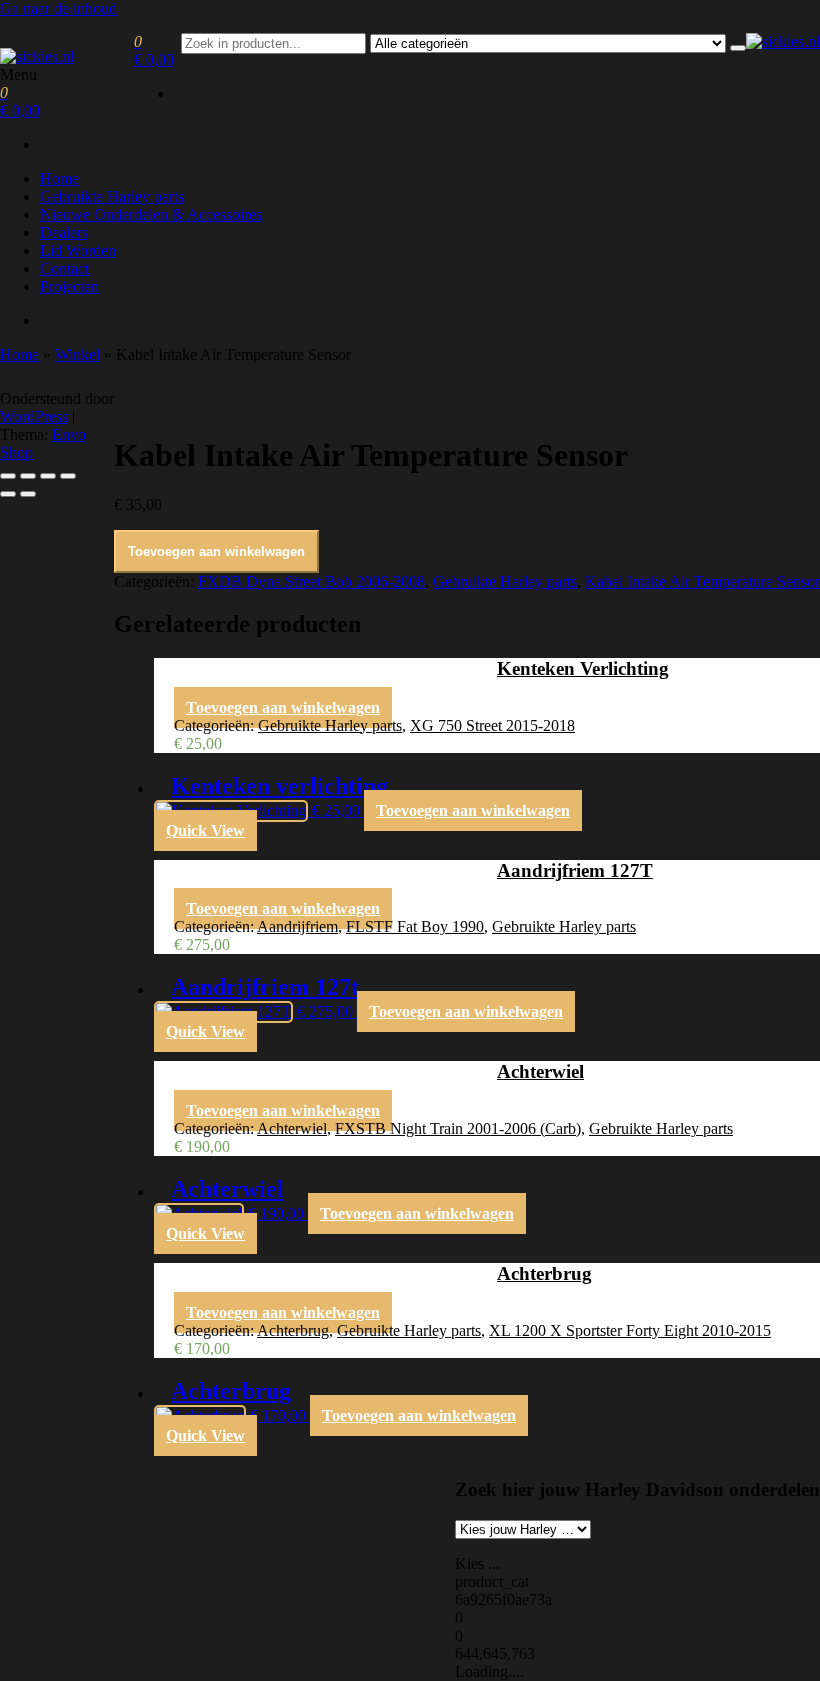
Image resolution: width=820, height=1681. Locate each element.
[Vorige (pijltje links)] (8, 494)
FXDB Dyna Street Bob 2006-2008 (311, 581)
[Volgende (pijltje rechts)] (28, 494)
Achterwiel (292, 1128)
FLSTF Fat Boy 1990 (415, 926)
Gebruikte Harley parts (112, 196)
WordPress (34, 416)
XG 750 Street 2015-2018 (492, 725)
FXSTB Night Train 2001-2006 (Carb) (458, 1128)
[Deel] (48, 476)
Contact (64, 268)
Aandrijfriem (297, 926)
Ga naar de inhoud (58, 8)
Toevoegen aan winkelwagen (216, 551)
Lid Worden (78, 250)
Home (59, 178)
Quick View (205, 830)
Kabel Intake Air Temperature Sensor (702, 581)
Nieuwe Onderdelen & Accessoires (151, 214)
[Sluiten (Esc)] (68, 476)
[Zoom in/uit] (8, 476)
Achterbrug (293, 1330)
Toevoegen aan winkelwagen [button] (283, 707)
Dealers (64, 232)
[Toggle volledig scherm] (28, 476)
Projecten (69, 286)
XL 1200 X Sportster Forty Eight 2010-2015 (630, 1330)
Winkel (77, 354)
